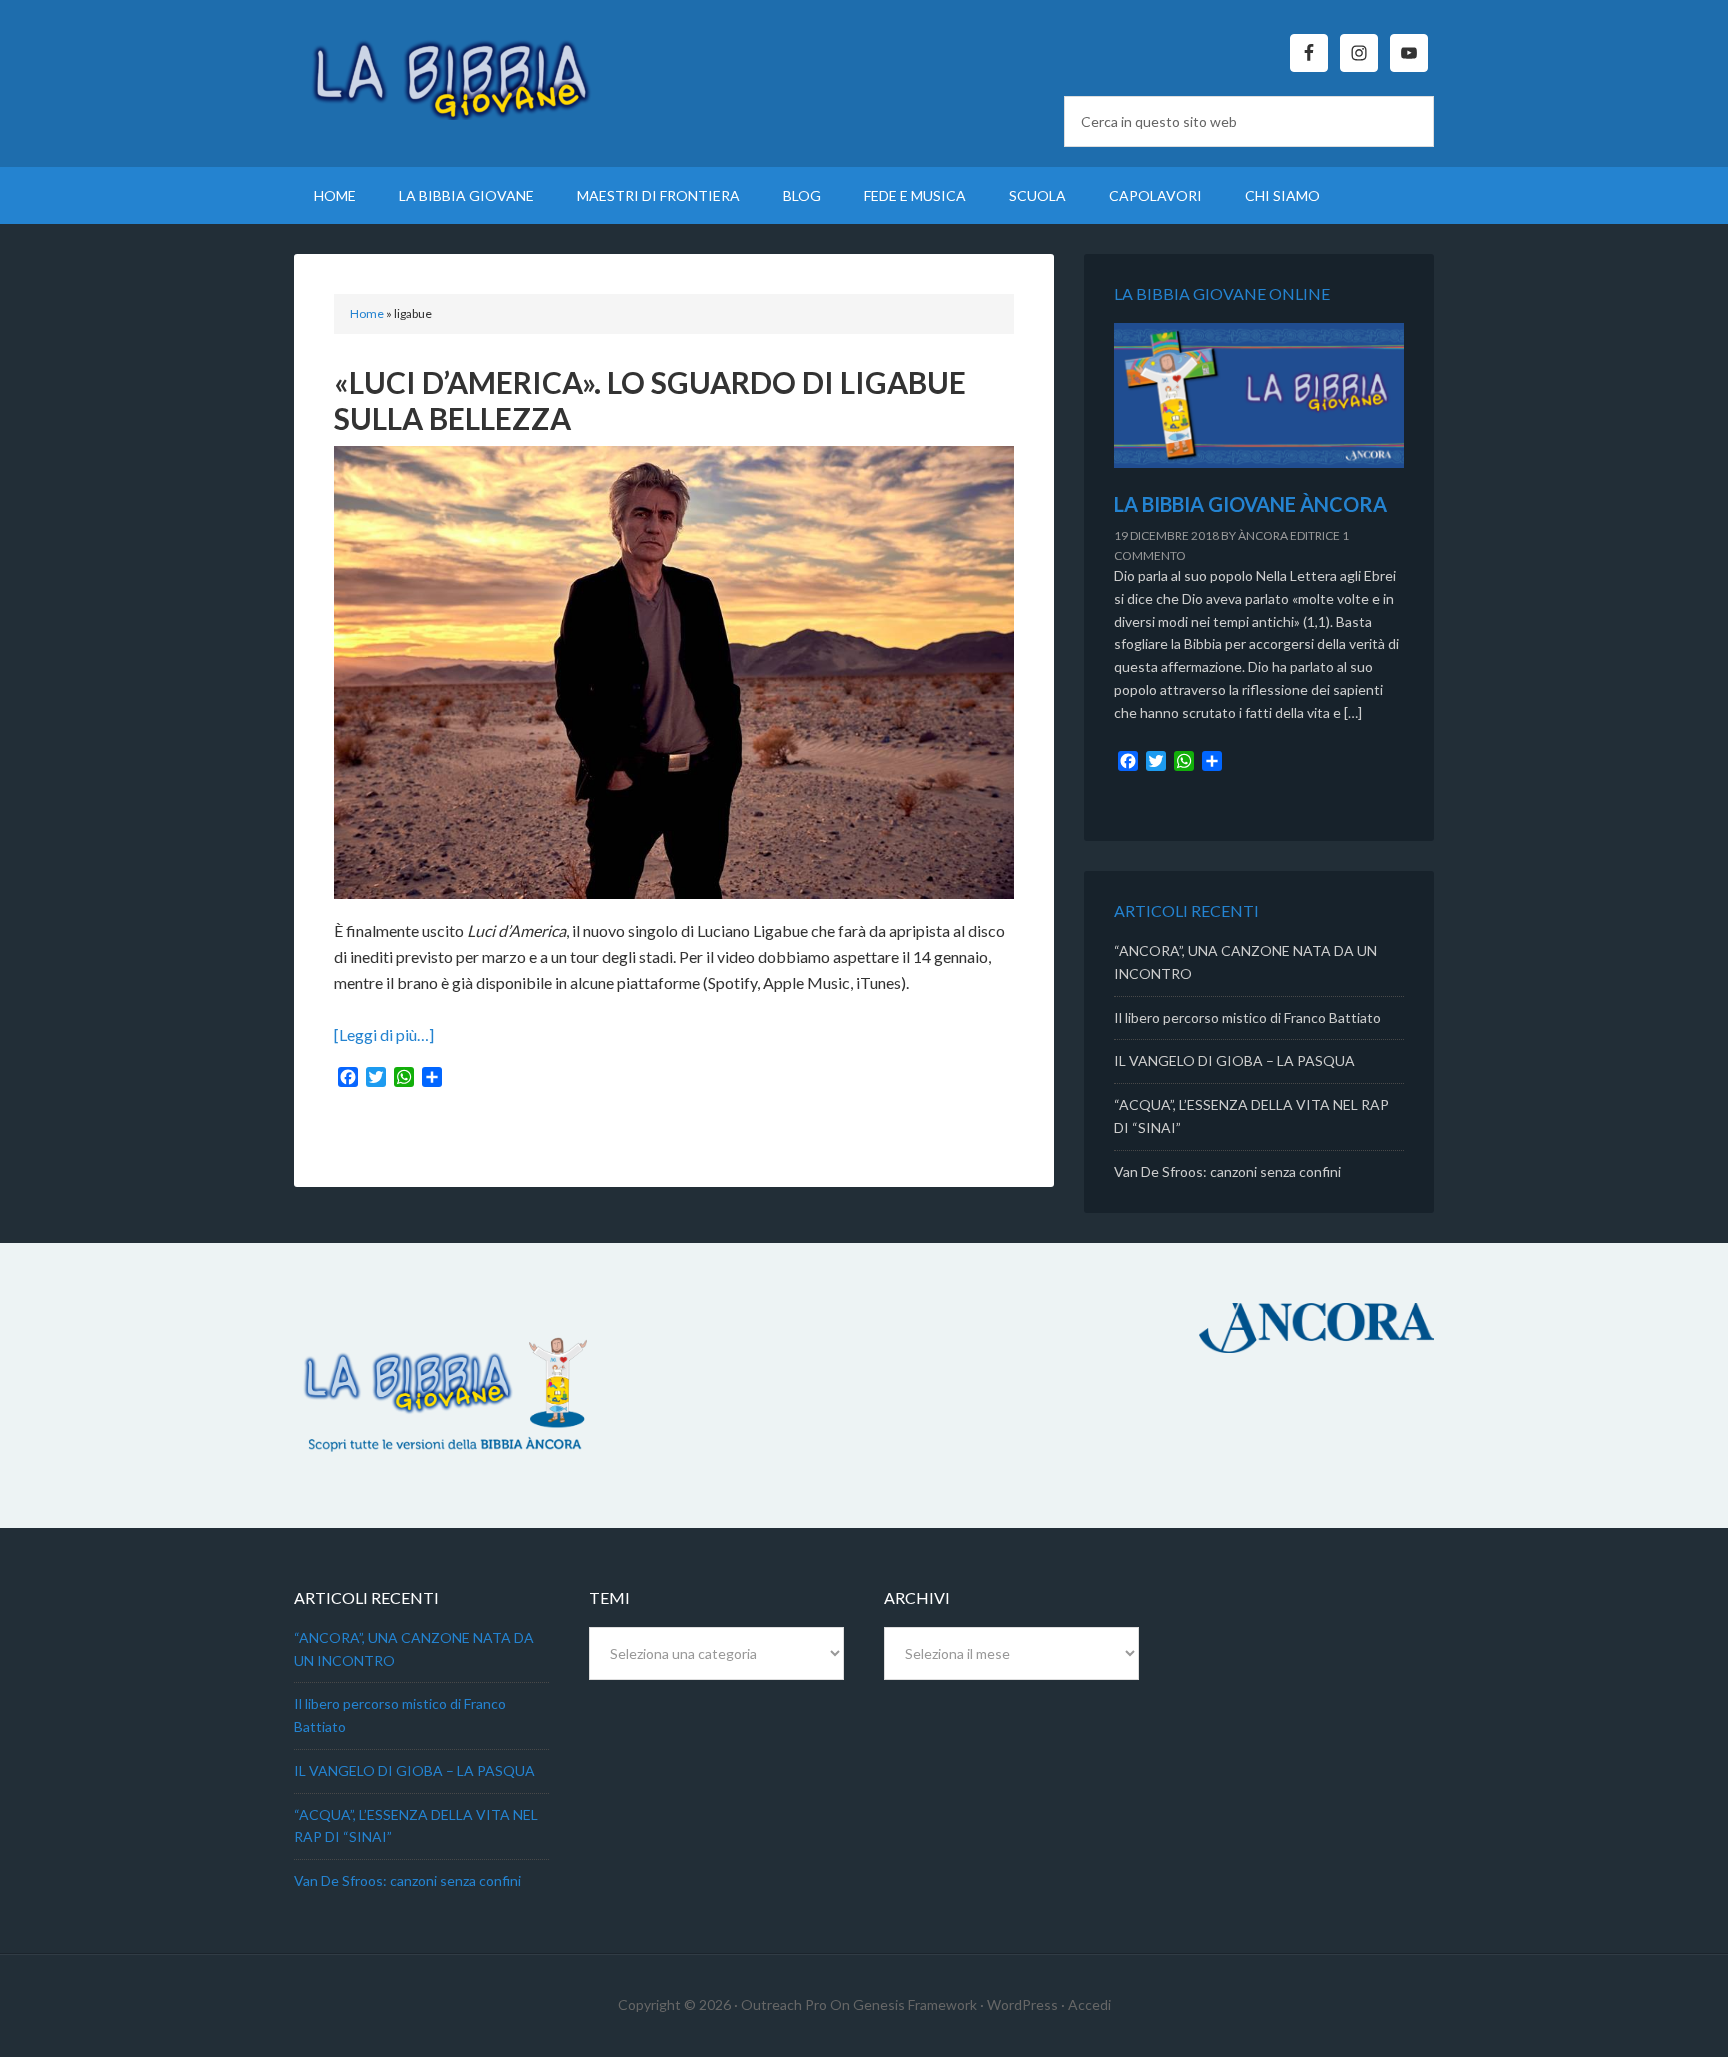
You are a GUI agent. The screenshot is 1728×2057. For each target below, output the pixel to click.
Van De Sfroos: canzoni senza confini (1227, 1171)
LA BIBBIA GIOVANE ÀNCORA (1250, 504)
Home (367, 313)
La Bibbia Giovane (464, 70)
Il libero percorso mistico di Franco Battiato (1247, 1017)
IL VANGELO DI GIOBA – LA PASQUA (1234, 1060)
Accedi (1089, 2004)
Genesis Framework (915, 2004)
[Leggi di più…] (384, 1034)
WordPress (1022, 2004)
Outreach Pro (784, 2004)
